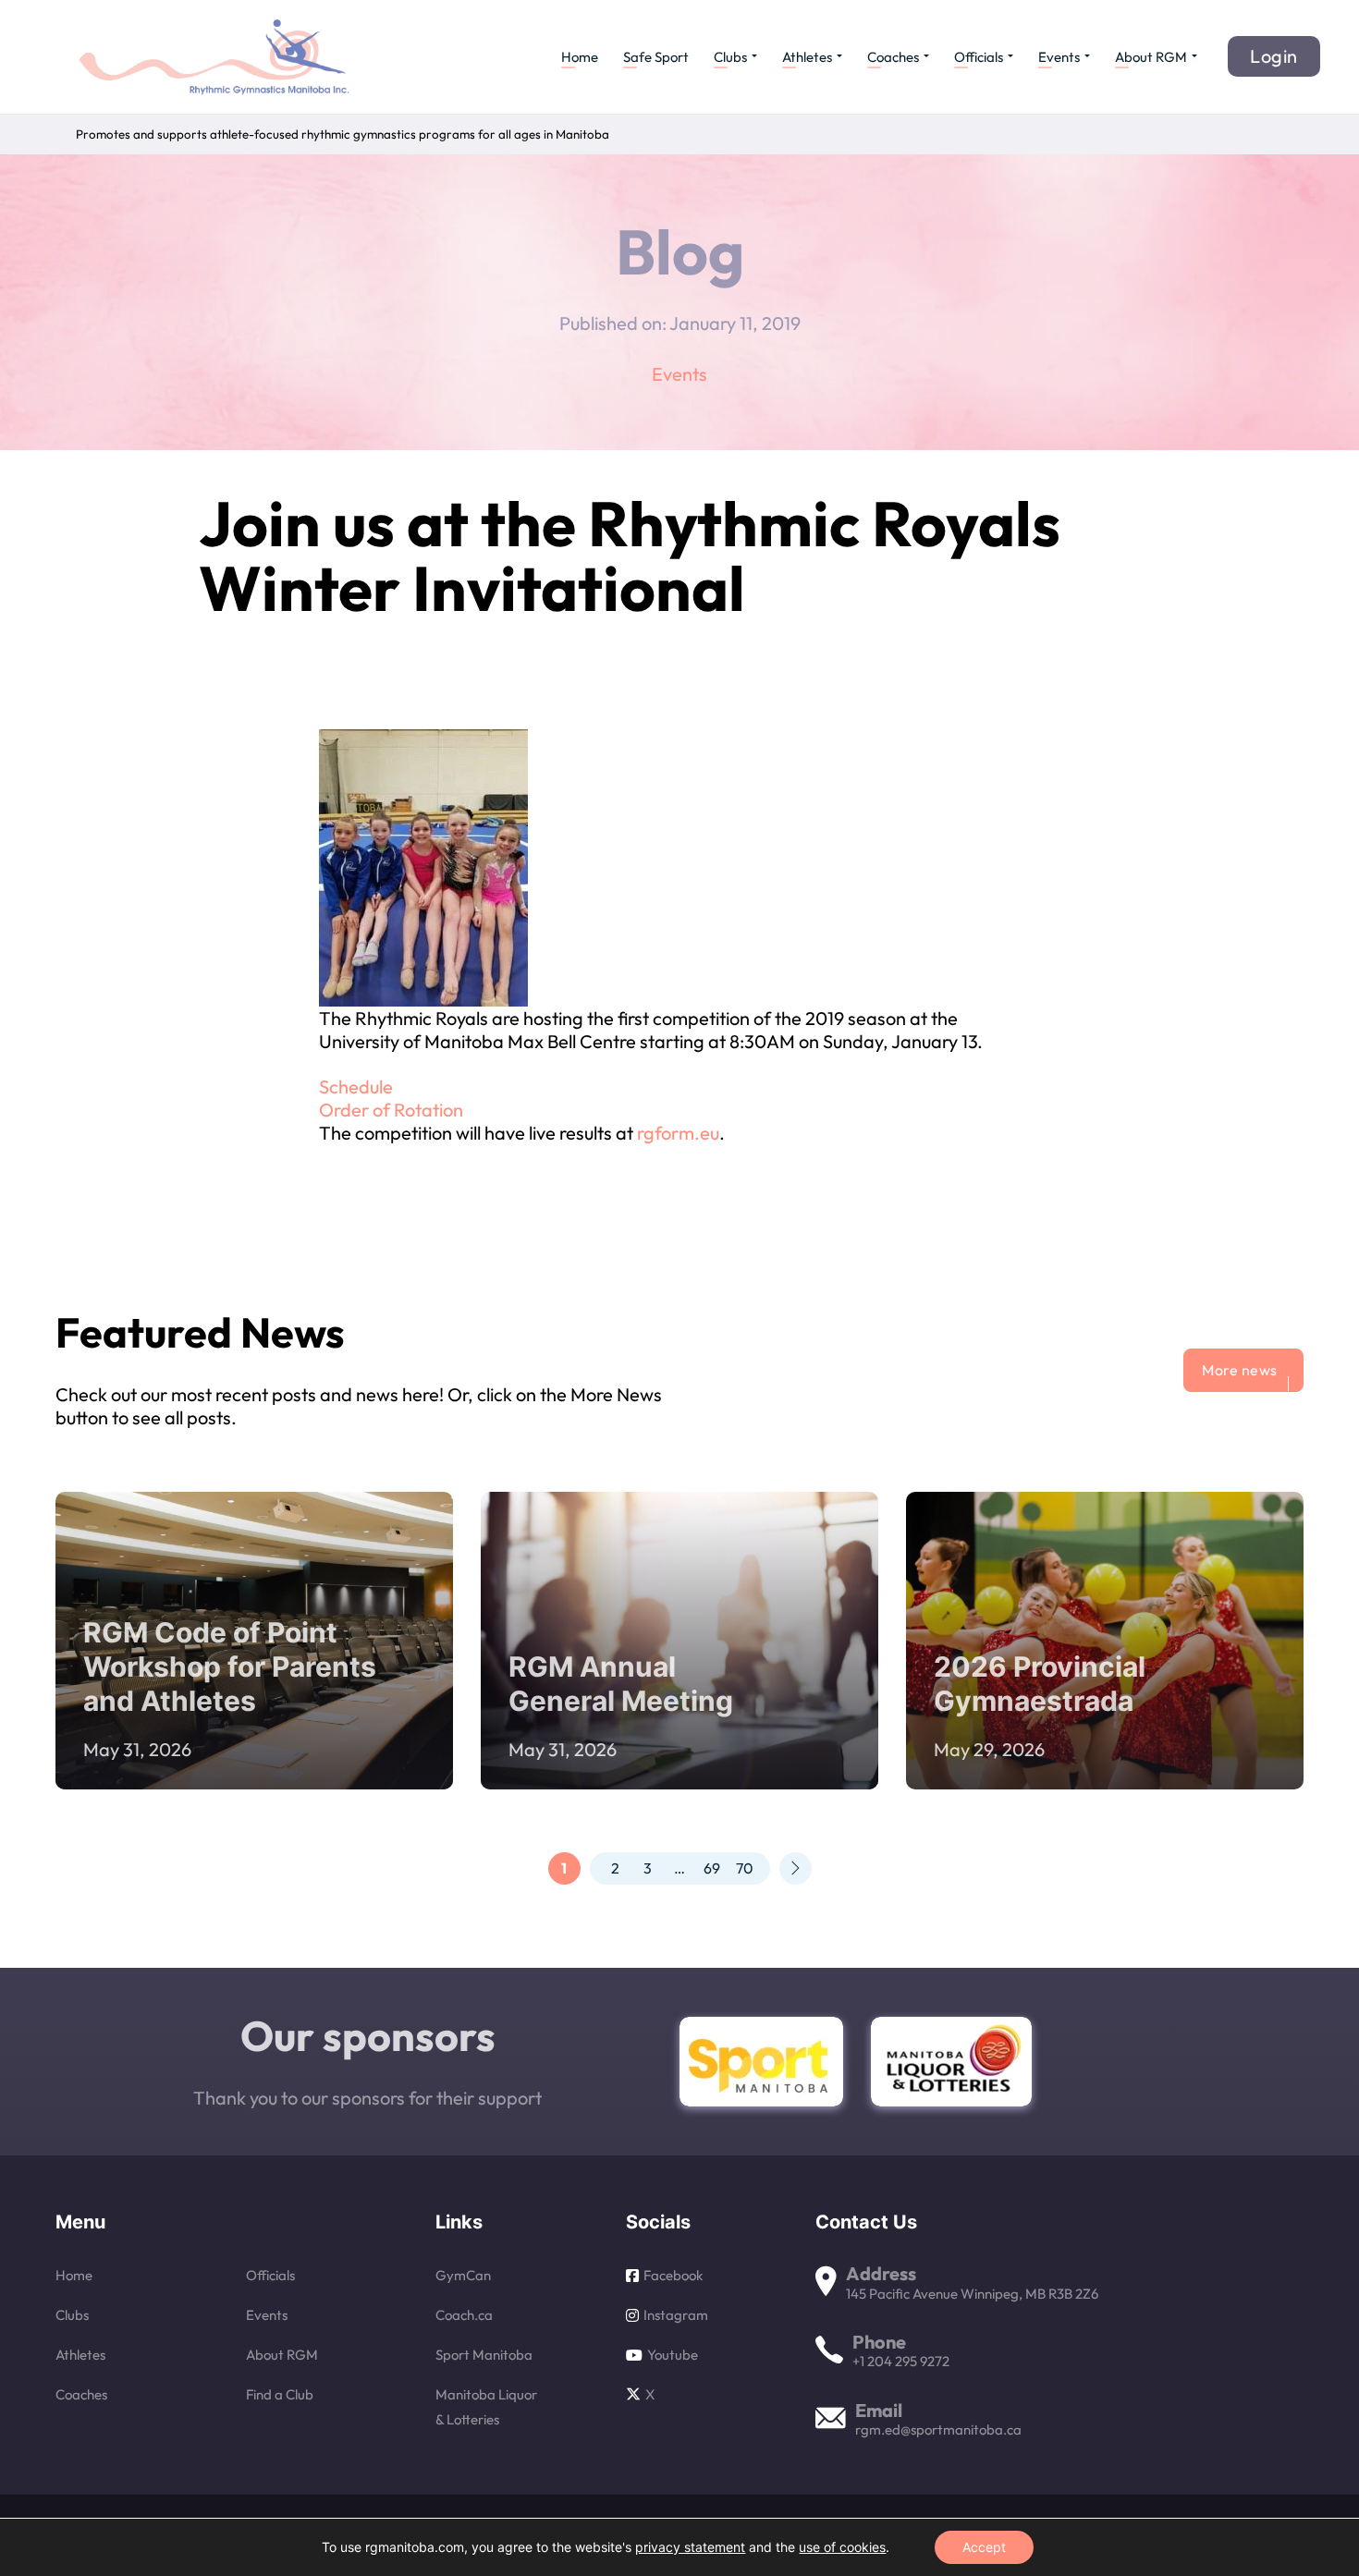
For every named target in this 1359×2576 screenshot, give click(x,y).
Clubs (730, 57)
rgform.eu (678, 1133)
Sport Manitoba (484, 2355)
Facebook (673, 2275)
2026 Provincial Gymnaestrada (1040, 1684)
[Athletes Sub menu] (839, 56)
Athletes (807, 57)
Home (580, 57)
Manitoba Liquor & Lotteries (486, 2407)
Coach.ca (464, 2315)
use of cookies (842, 2547)
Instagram (676, 2315)
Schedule (356, 1087)
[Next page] (796, 1868)
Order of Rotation (391, 1110)
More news (1240, 1370)
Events (1059, 57)
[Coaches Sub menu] (926, 56)
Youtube (673, 2355)
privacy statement (690, 2547)
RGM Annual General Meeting (621, 1684)
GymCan (463, 2275)
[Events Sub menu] (1087, 56)
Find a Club (280, 2394)
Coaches (893, 57)
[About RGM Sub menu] (1194, 56)
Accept (984, 2547)
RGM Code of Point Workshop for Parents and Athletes (230, 1666)
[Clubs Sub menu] (754, 56)
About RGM (1151, 57)
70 (745, 1868)
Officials (979, 57)
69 (712, 1868)
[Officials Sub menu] (1010, 56)
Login (1274, 56)
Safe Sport (656, 57)
